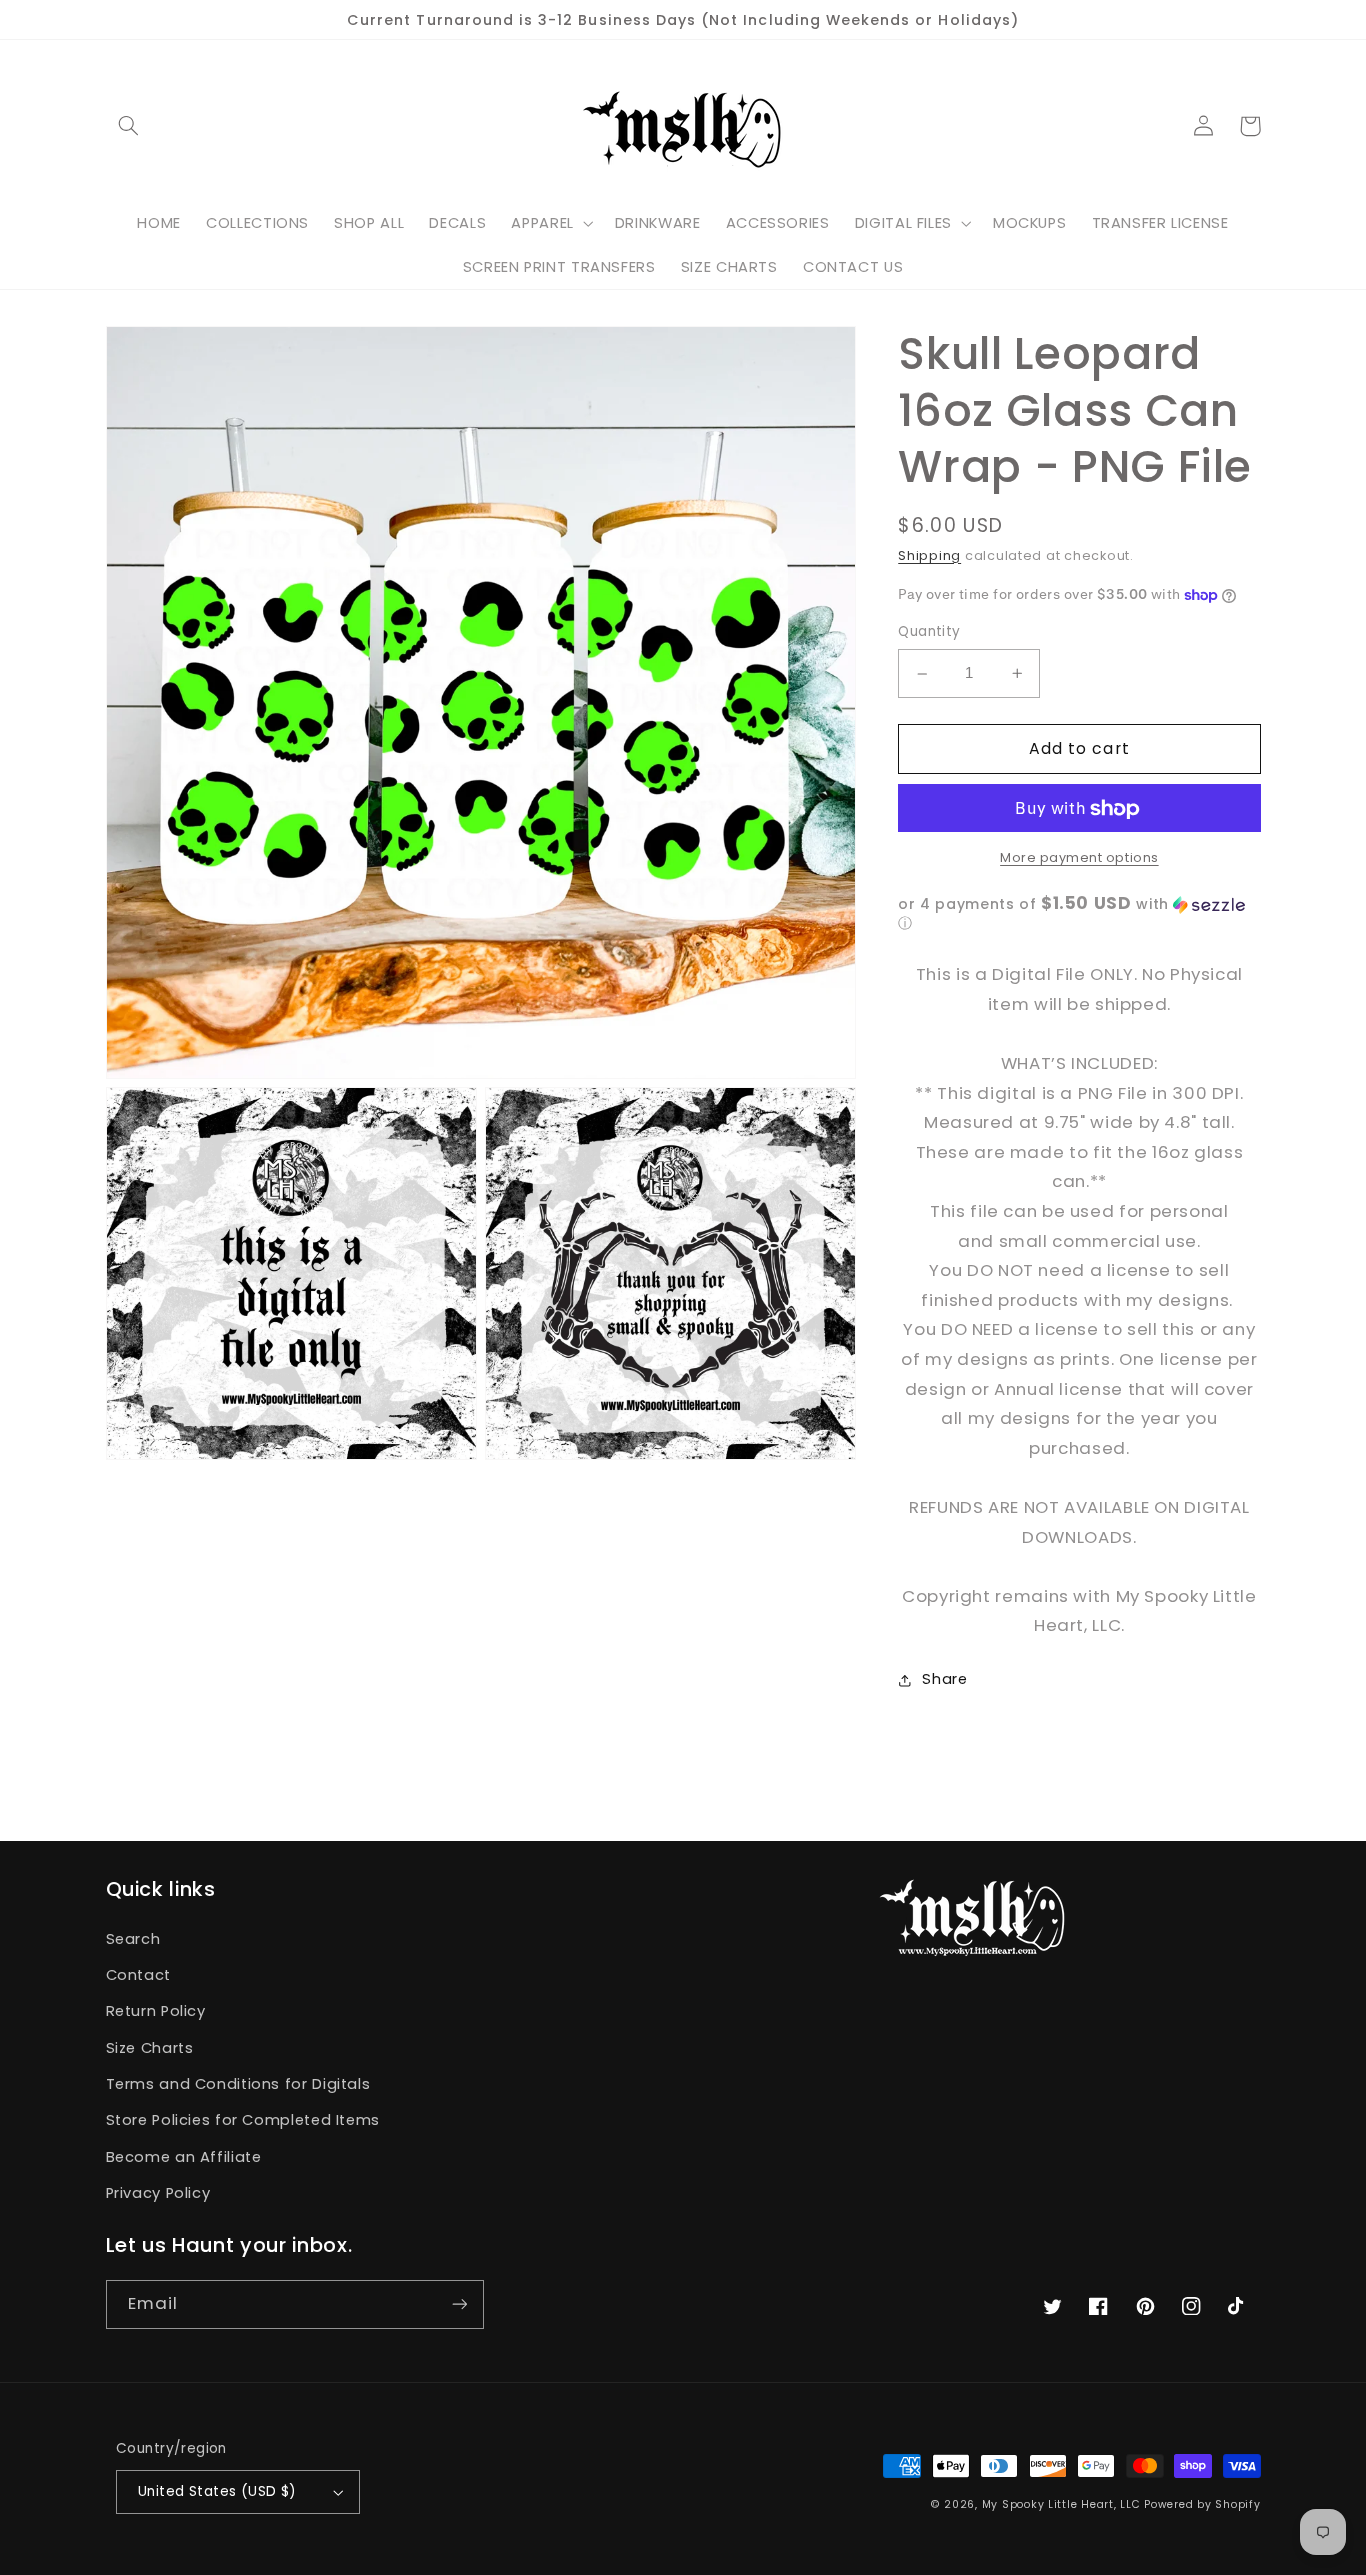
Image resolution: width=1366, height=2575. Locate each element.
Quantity (929, 632)
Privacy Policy (158, 2193)
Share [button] (944, 1679)
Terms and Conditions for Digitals (238, 2084)
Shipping (929, 555)
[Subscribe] (459, 2304)
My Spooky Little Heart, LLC (1061, 2504)
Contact (138, 1975)
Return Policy (156, 2011)
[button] (129, 126)
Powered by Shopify (1202, 2504)
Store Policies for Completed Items (243, 2120)
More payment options (1079, 857)
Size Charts (150, 2048)
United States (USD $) (217, 2491)
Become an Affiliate (184, 2157)
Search (133, 1939)
